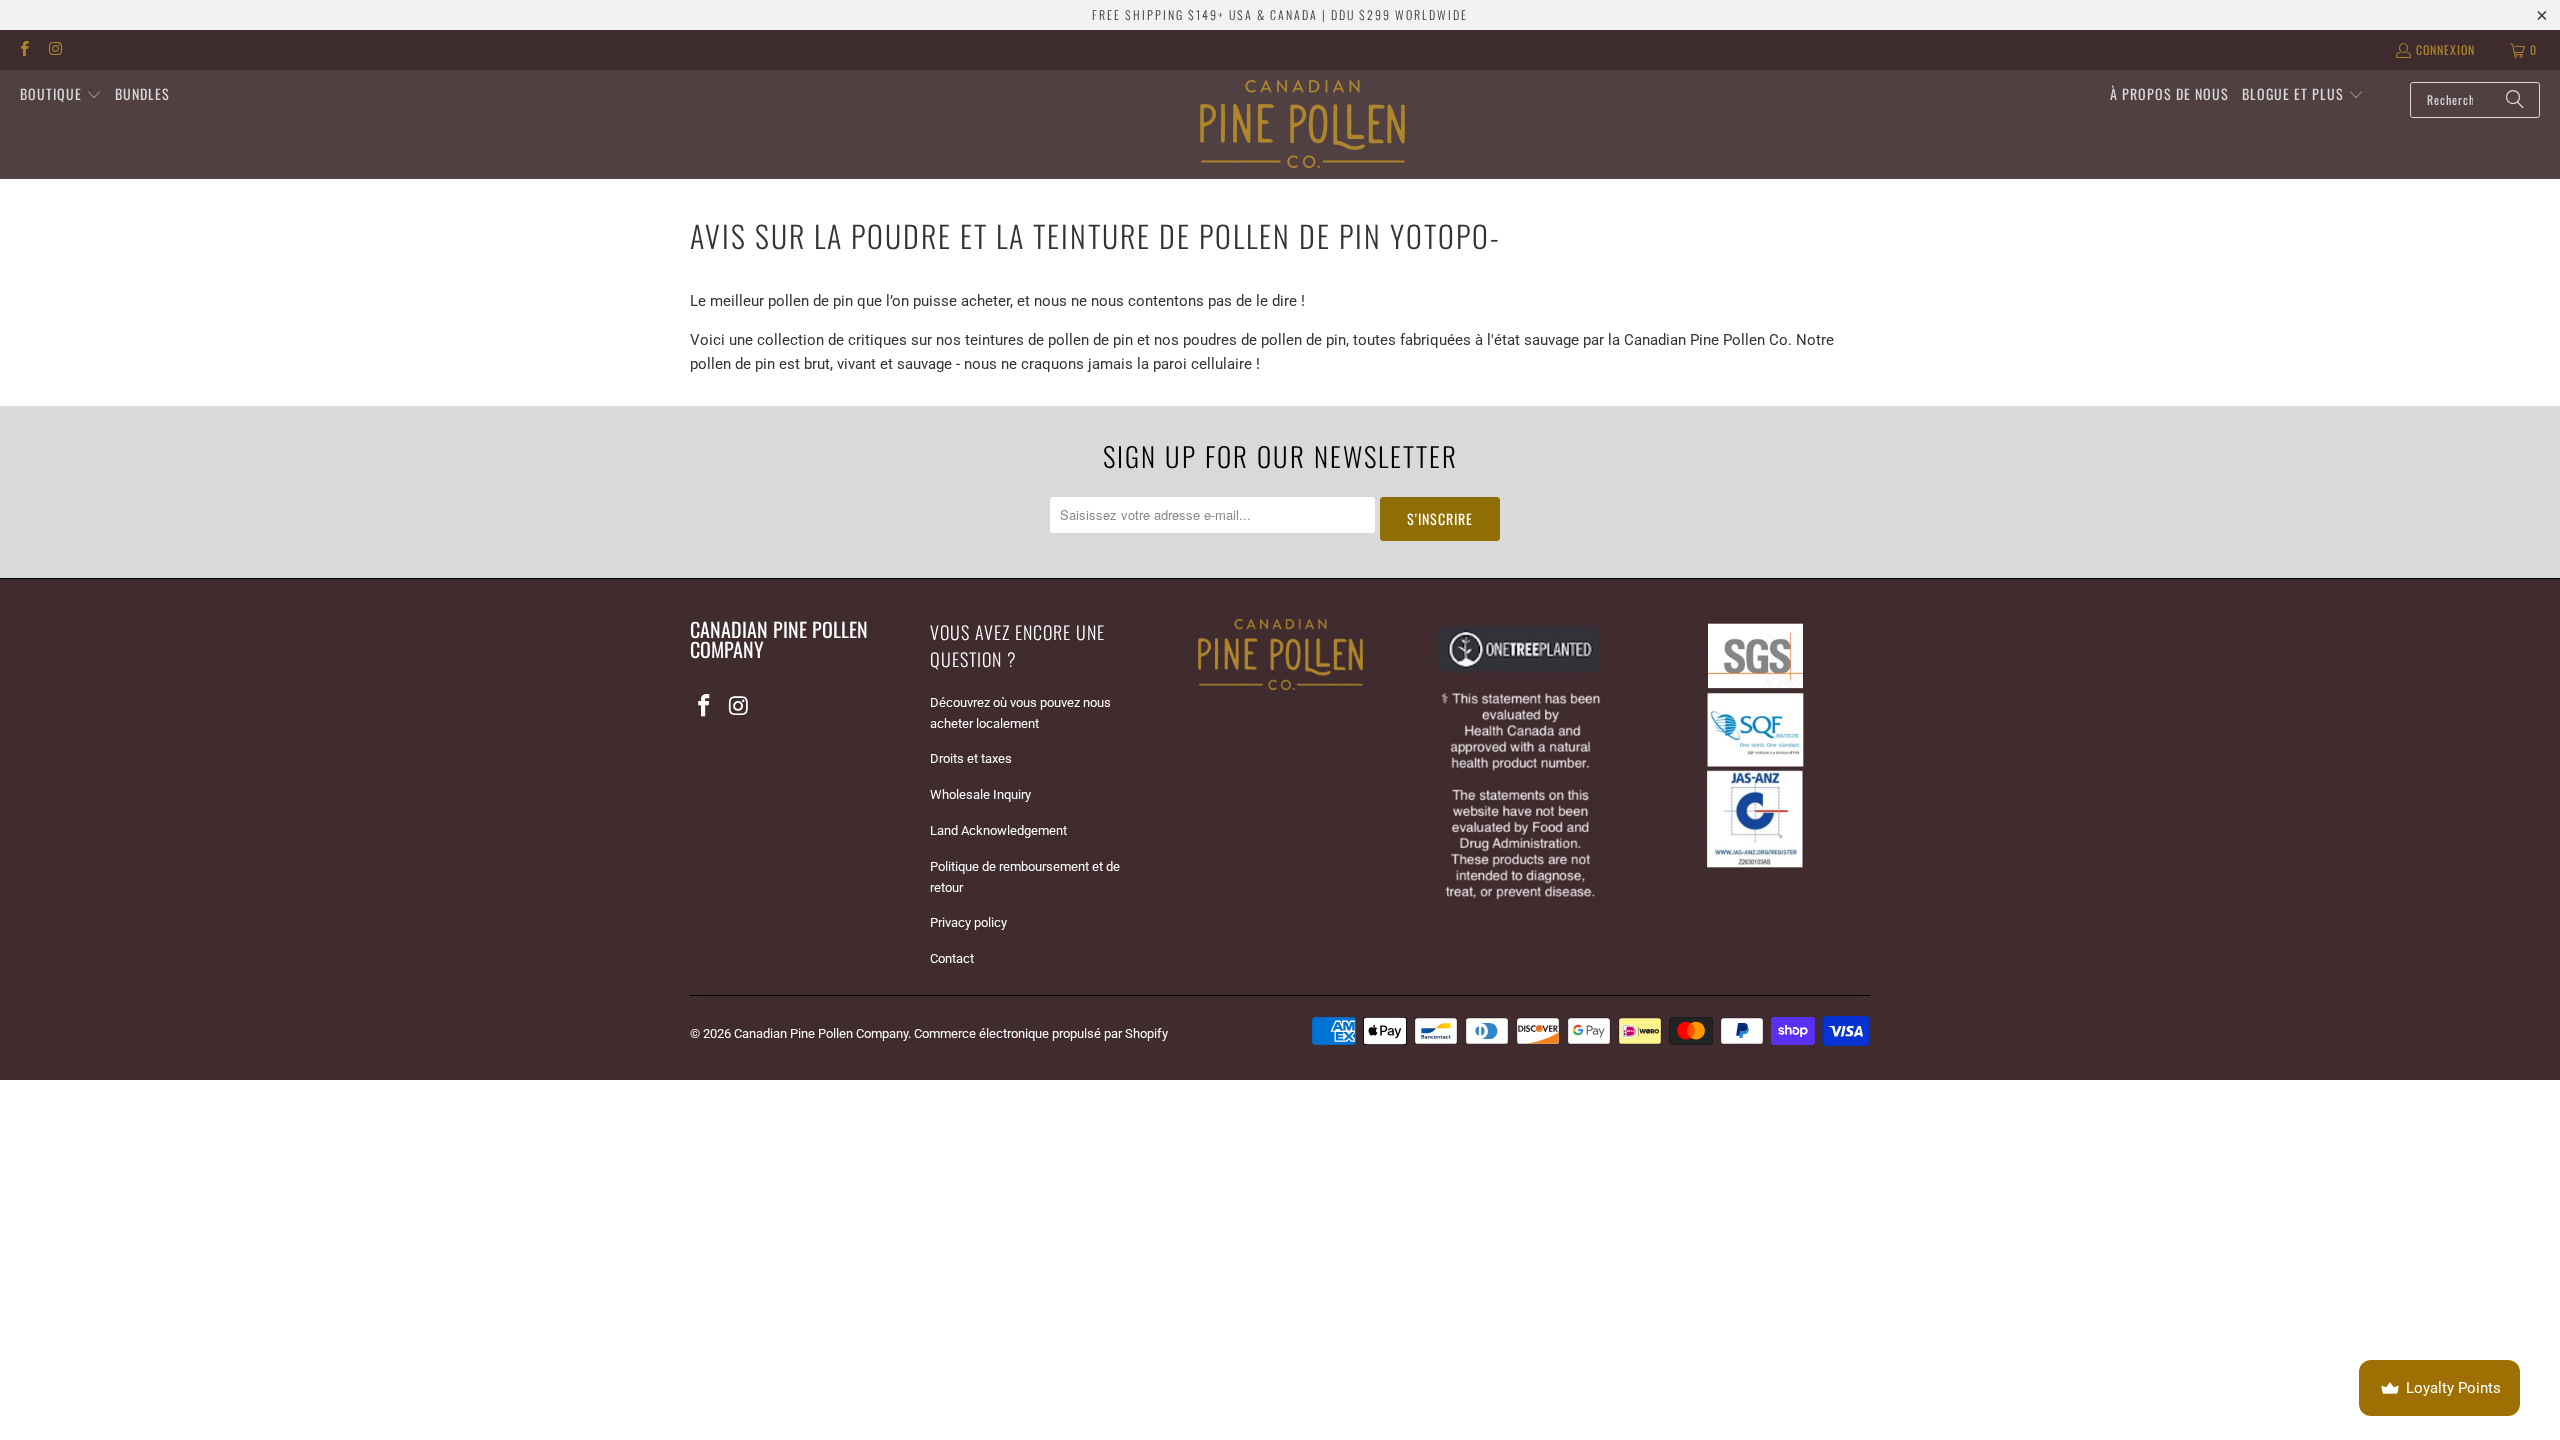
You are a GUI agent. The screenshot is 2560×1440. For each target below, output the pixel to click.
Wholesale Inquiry (980, 794)
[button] (61, 95)
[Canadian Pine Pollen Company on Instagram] (54, 49)
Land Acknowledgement (998, 830)
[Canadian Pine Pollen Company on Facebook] (23, 49)
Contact (952, 958)
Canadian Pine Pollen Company (821, 1033)
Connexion (2445, 49)
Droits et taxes (971, 758)
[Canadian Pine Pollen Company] (1302, 124)
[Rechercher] (2515, 100)
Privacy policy (968, 922)
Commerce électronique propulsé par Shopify (1041, 1033)
